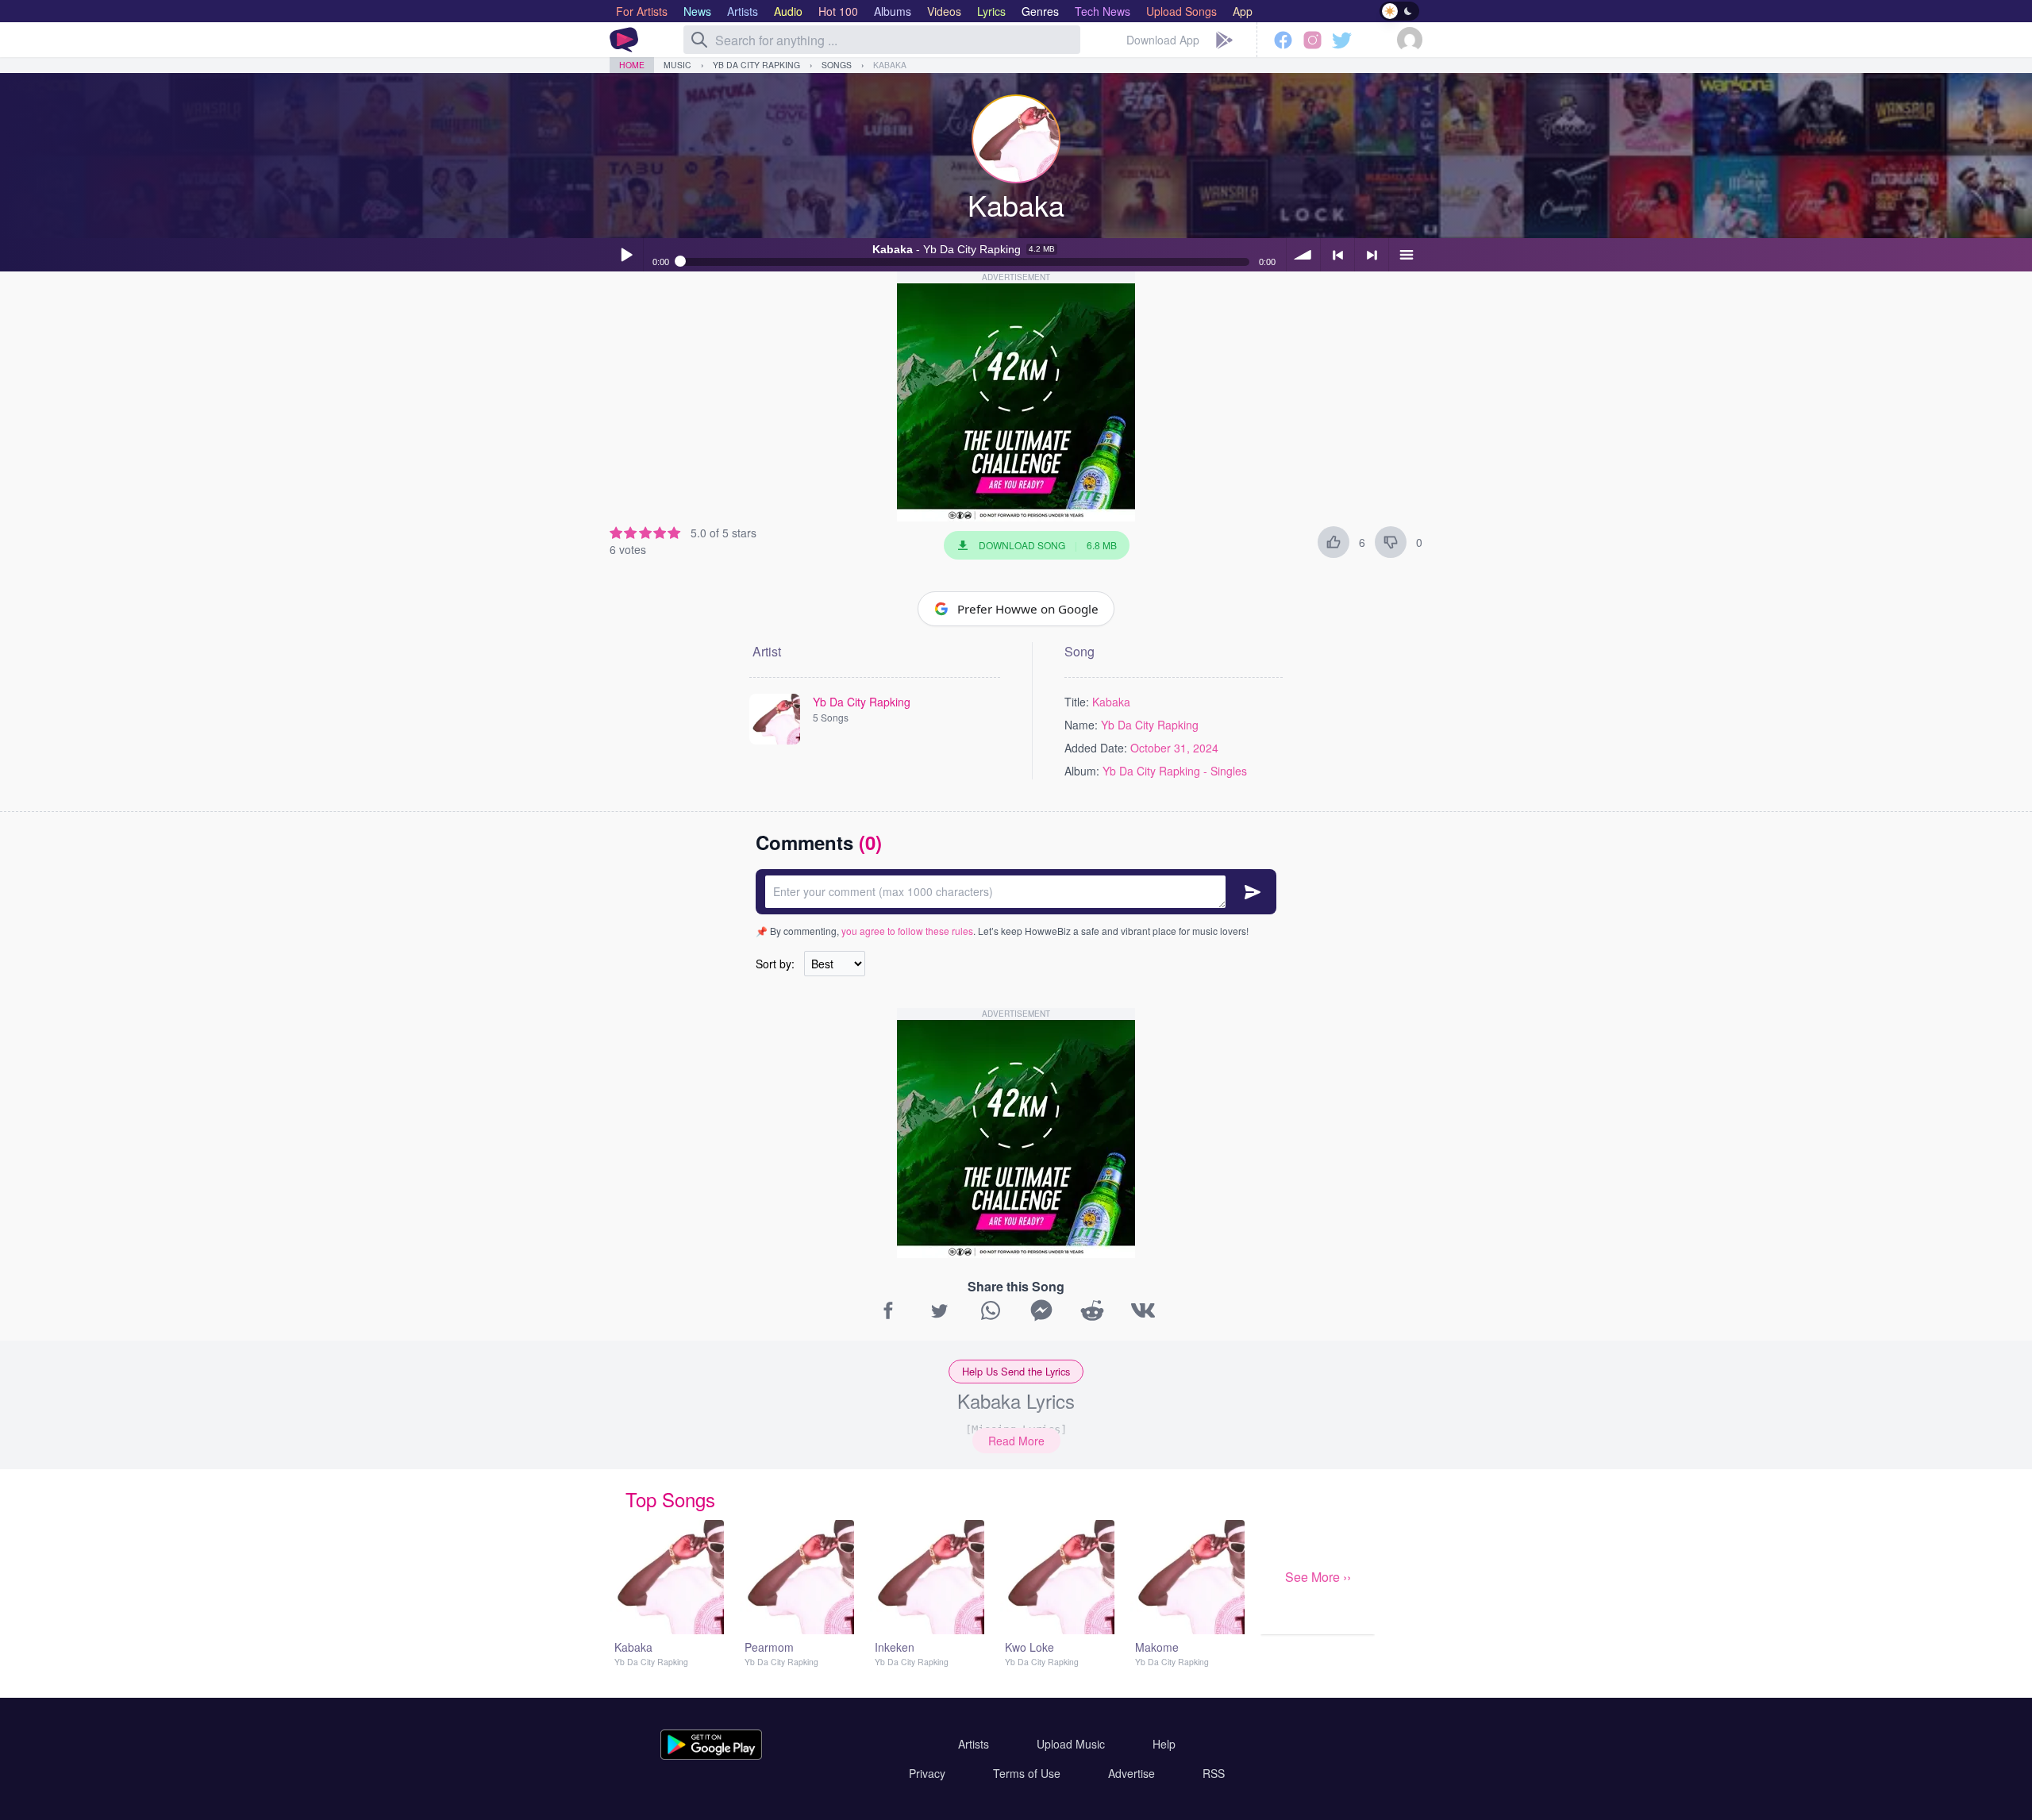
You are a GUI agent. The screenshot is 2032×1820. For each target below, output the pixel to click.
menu (1406, 255)
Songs (837, 65)
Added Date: (1096, 748)
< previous (1337, 255)
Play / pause (626, 255)
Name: (1081, 725)
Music (677, 65)
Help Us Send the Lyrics (1016, 1371)
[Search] (699, 40)
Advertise (1131, 1773)
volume (1303, 255)
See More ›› (1318, 1577)
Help (1164, 1744)
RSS (1214, 1773)
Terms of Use (1027, 1773)
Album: (1082, 771)
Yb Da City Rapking (756, 65)
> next (1372, 255)
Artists (974, 1744)
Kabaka (890, 65)
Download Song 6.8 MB (1048, 545)
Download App (1163, 40)
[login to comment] (1016, 892)
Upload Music (1071, 1744)
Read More (1016, 1441)
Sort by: (775, 964)
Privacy (927, 1773)
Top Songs (670, 1499)
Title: (1077, 702)
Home (632, 65)
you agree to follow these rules (907, 931)
